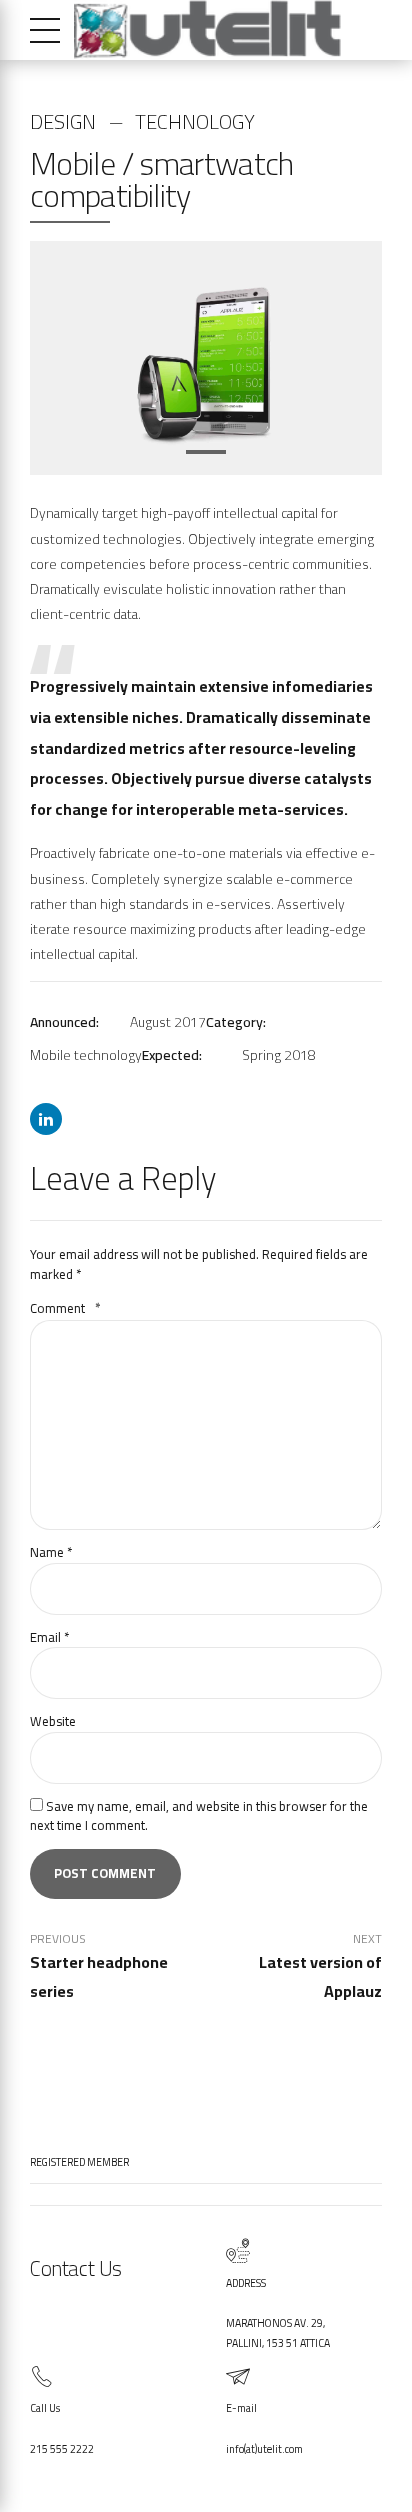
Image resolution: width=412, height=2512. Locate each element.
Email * (49, 1637)
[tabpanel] (206, 358)
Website (53, 1721)
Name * (51, 1552)
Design (63, 121)
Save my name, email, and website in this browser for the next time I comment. (199, 1816)
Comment (65, 1308)
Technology (195, 121)
